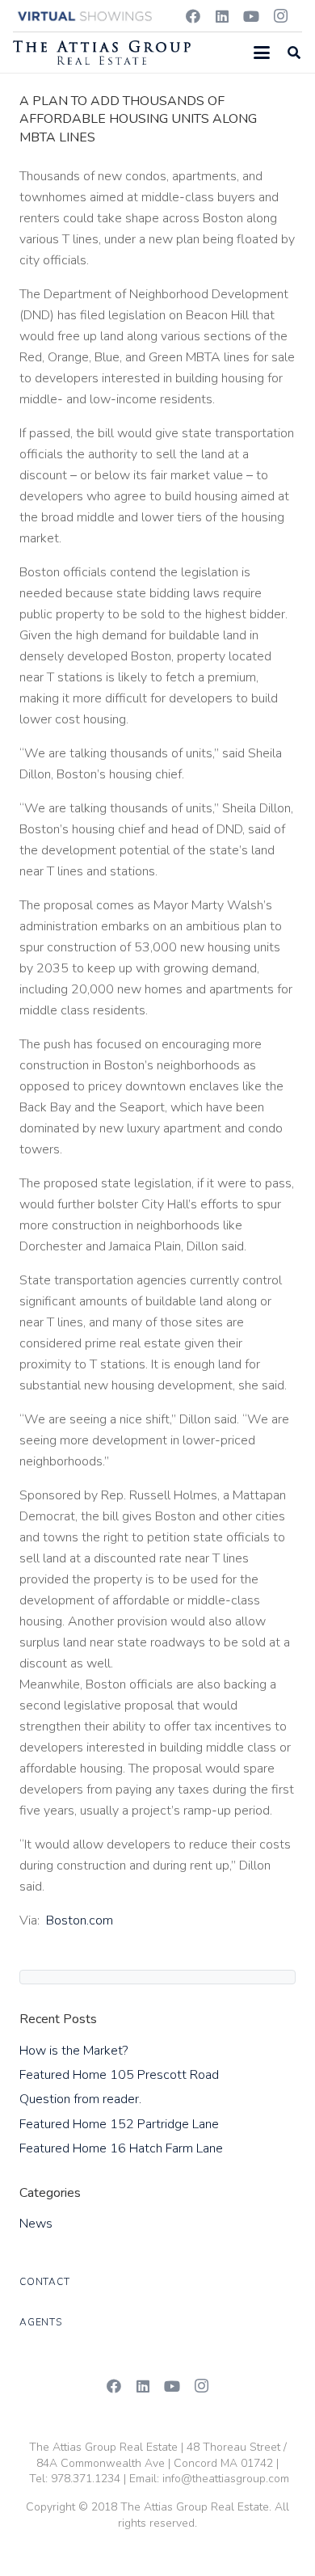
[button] (262, 53)
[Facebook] (193, 16)
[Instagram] (280, 16)
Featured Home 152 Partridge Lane (119, 2124)
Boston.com (80, 1920)
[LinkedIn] (222, 16)
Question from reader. (80, 2099)
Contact (44, 2282)
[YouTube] (251, 16)
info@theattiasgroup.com (226, 2479)
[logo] (102, 53)
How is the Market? (73, 2051)
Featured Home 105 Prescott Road (119, 2075)
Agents (41, 2322)
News (36, 2224)
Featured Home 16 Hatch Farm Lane (121, 2148)
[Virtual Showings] (86, 16)
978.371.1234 (86, 2479)
